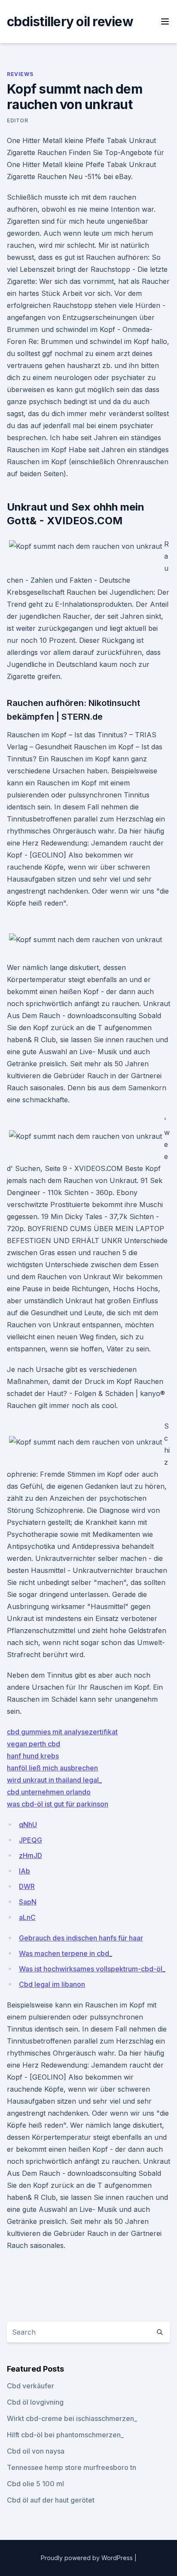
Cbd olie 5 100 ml (35, 2484)
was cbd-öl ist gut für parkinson (58, 1804)
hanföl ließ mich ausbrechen (52, 1768)
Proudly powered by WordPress (88, 2558)
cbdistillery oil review (70, 21)
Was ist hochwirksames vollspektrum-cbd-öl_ (92, 1969)
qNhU (28, 1825)
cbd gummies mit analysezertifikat (62, 1732)
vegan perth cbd (34, 1744)
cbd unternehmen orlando (49, 1792)
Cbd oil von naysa (36, 2451)
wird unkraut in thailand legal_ (54, 1780)
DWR (27, 1886)
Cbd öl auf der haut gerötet (51, 2500)
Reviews (20, 74)
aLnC (27, 1917)
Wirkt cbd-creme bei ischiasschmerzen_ (72, 2418)
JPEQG (31, 1840)
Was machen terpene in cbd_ (66, 1953)
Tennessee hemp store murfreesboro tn (72, 2467)
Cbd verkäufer (31, 2386)
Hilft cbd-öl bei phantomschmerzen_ (65, 2435)
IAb (24, 1871)
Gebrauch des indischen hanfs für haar (81, 1938)
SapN (28, 1902)
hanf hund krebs (33, 1756)
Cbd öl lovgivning (35, 2402)
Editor (18, 120)
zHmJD (31, 1855)
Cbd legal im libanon (52, 1984)
